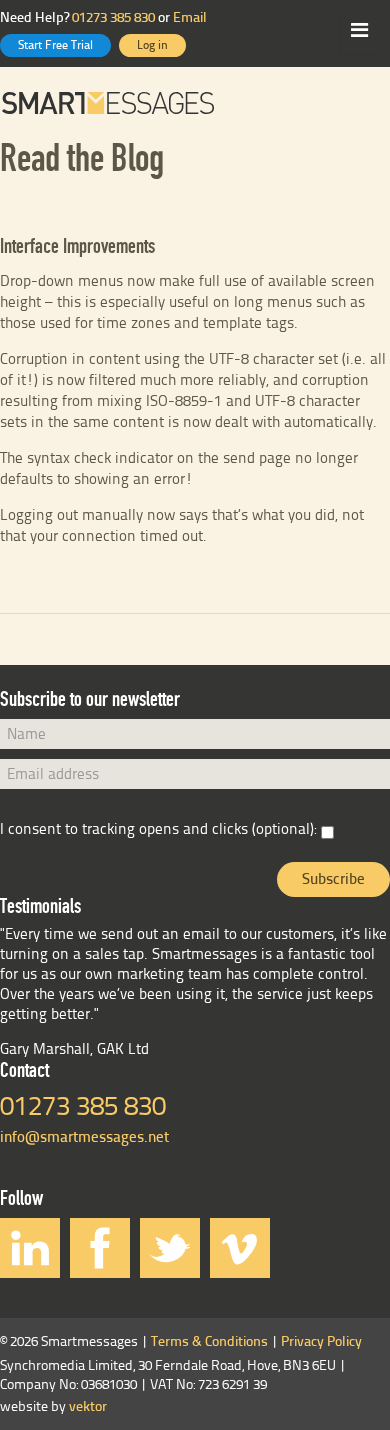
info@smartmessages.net (84, 1138)
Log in (152, 45)
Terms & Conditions (209, 1342)
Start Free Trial (55, 45)
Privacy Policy (321, 1342)
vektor (88, 1407)
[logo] (195, 103)
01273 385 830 (113, 18)
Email (190, 18)
